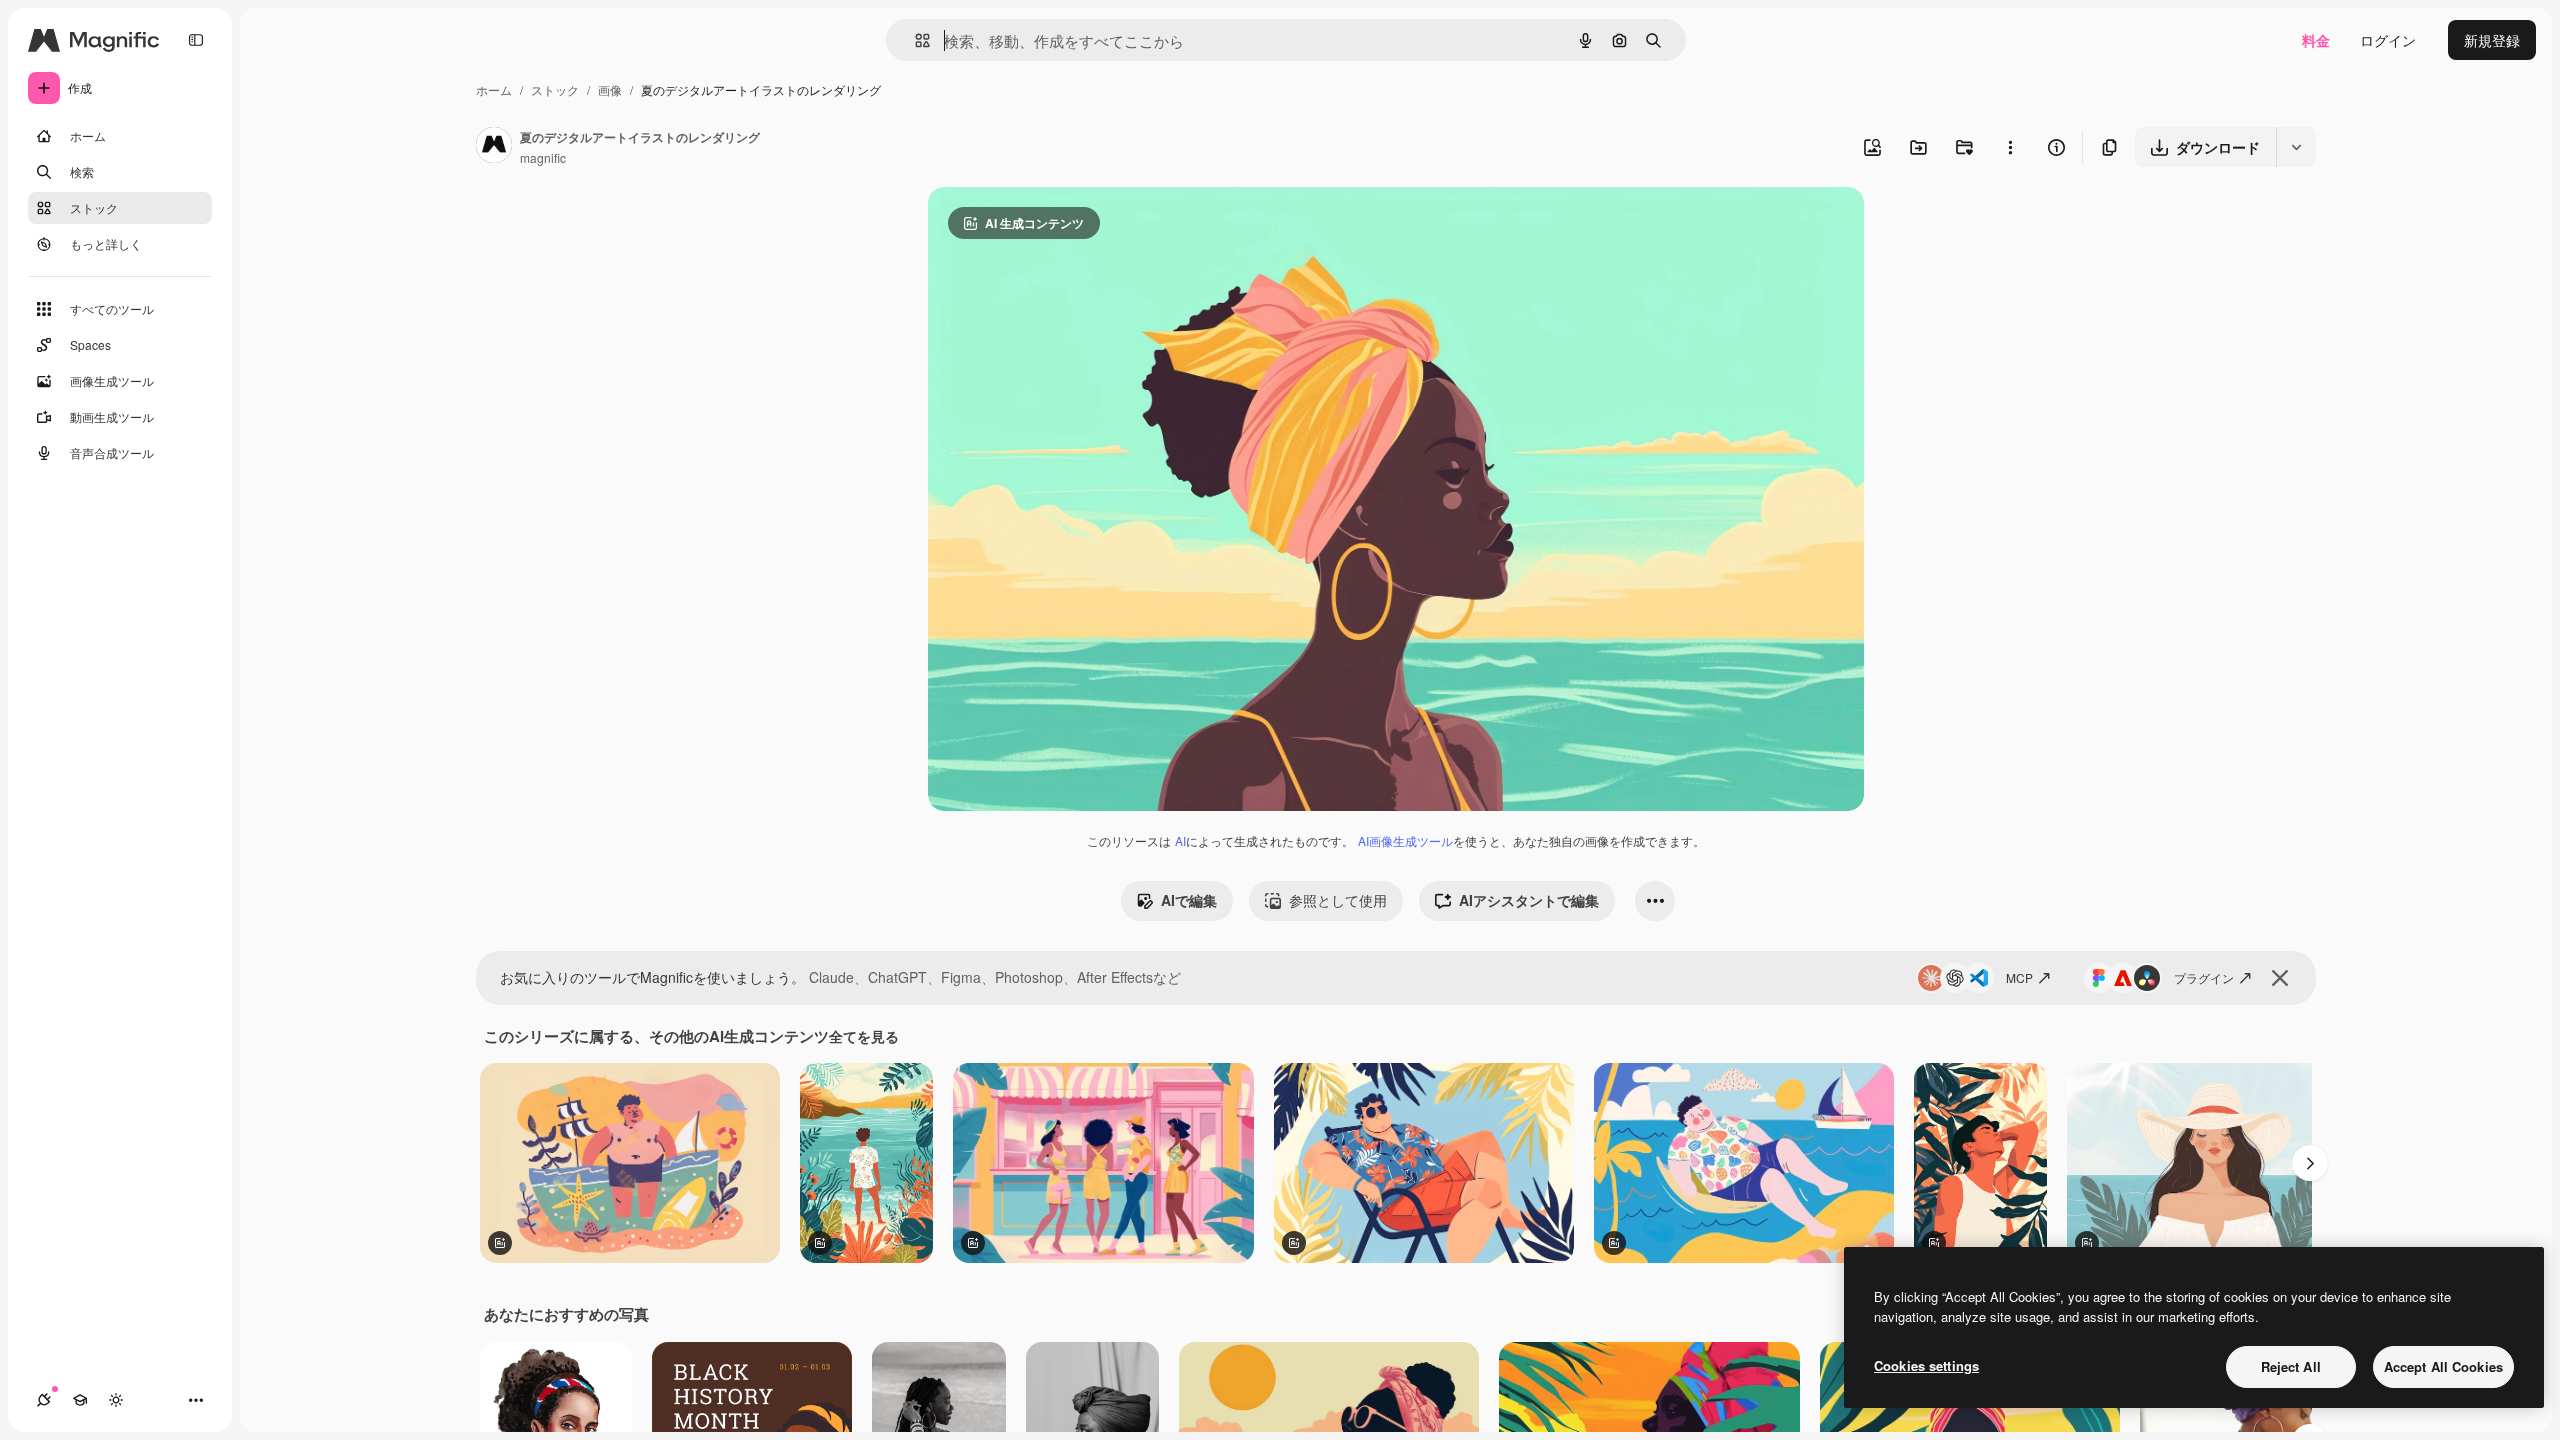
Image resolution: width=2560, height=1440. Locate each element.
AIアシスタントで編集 (1529, 900)
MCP (2019, 977)
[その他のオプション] (2010, 147)
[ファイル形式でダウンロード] (2296, 147)
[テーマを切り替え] (116, 1400)
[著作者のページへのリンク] (494, 147)
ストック (555, 89)
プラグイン (2204, 977)
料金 (2316, 40)
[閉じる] (2280, 978)
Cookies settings (1926, 1365)
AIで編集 (1189, 900)
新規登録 (2492, 40)
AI (1180, 840)
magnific (543, 157)
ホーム (494, 89)
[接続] (44, 1400)
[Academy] (80, 1400)
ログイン (2388, 40)
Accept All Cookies (2443, 1366)
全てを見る (864, 1036)
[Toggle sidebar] (196, 40)
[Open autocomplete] (914, 40)
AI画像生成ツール (1405, 840)
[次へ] (2310, 1163)
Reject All (2291, 1366)
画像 (610, 89)
